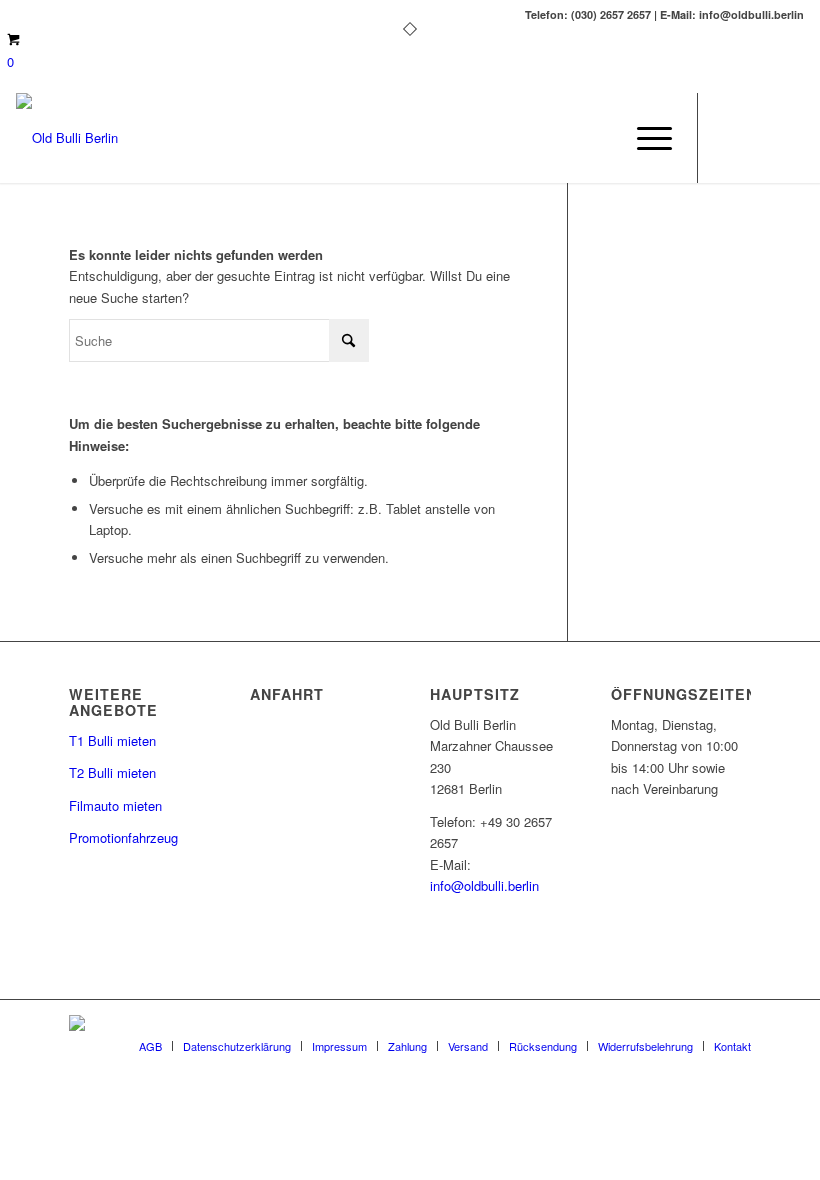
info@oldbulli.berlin (484, 885)
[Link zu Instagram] (789, 138)
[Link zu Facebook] (729, 138)
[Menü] (644, 138)
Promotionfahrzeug (123, 837)
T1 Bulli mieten (112, 740)
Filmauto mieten (115, 805)
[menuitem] (644, 138)
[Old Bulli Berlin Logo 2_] (67, 138)
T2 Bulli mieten (112, 772)
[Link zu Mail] (759, 138)
